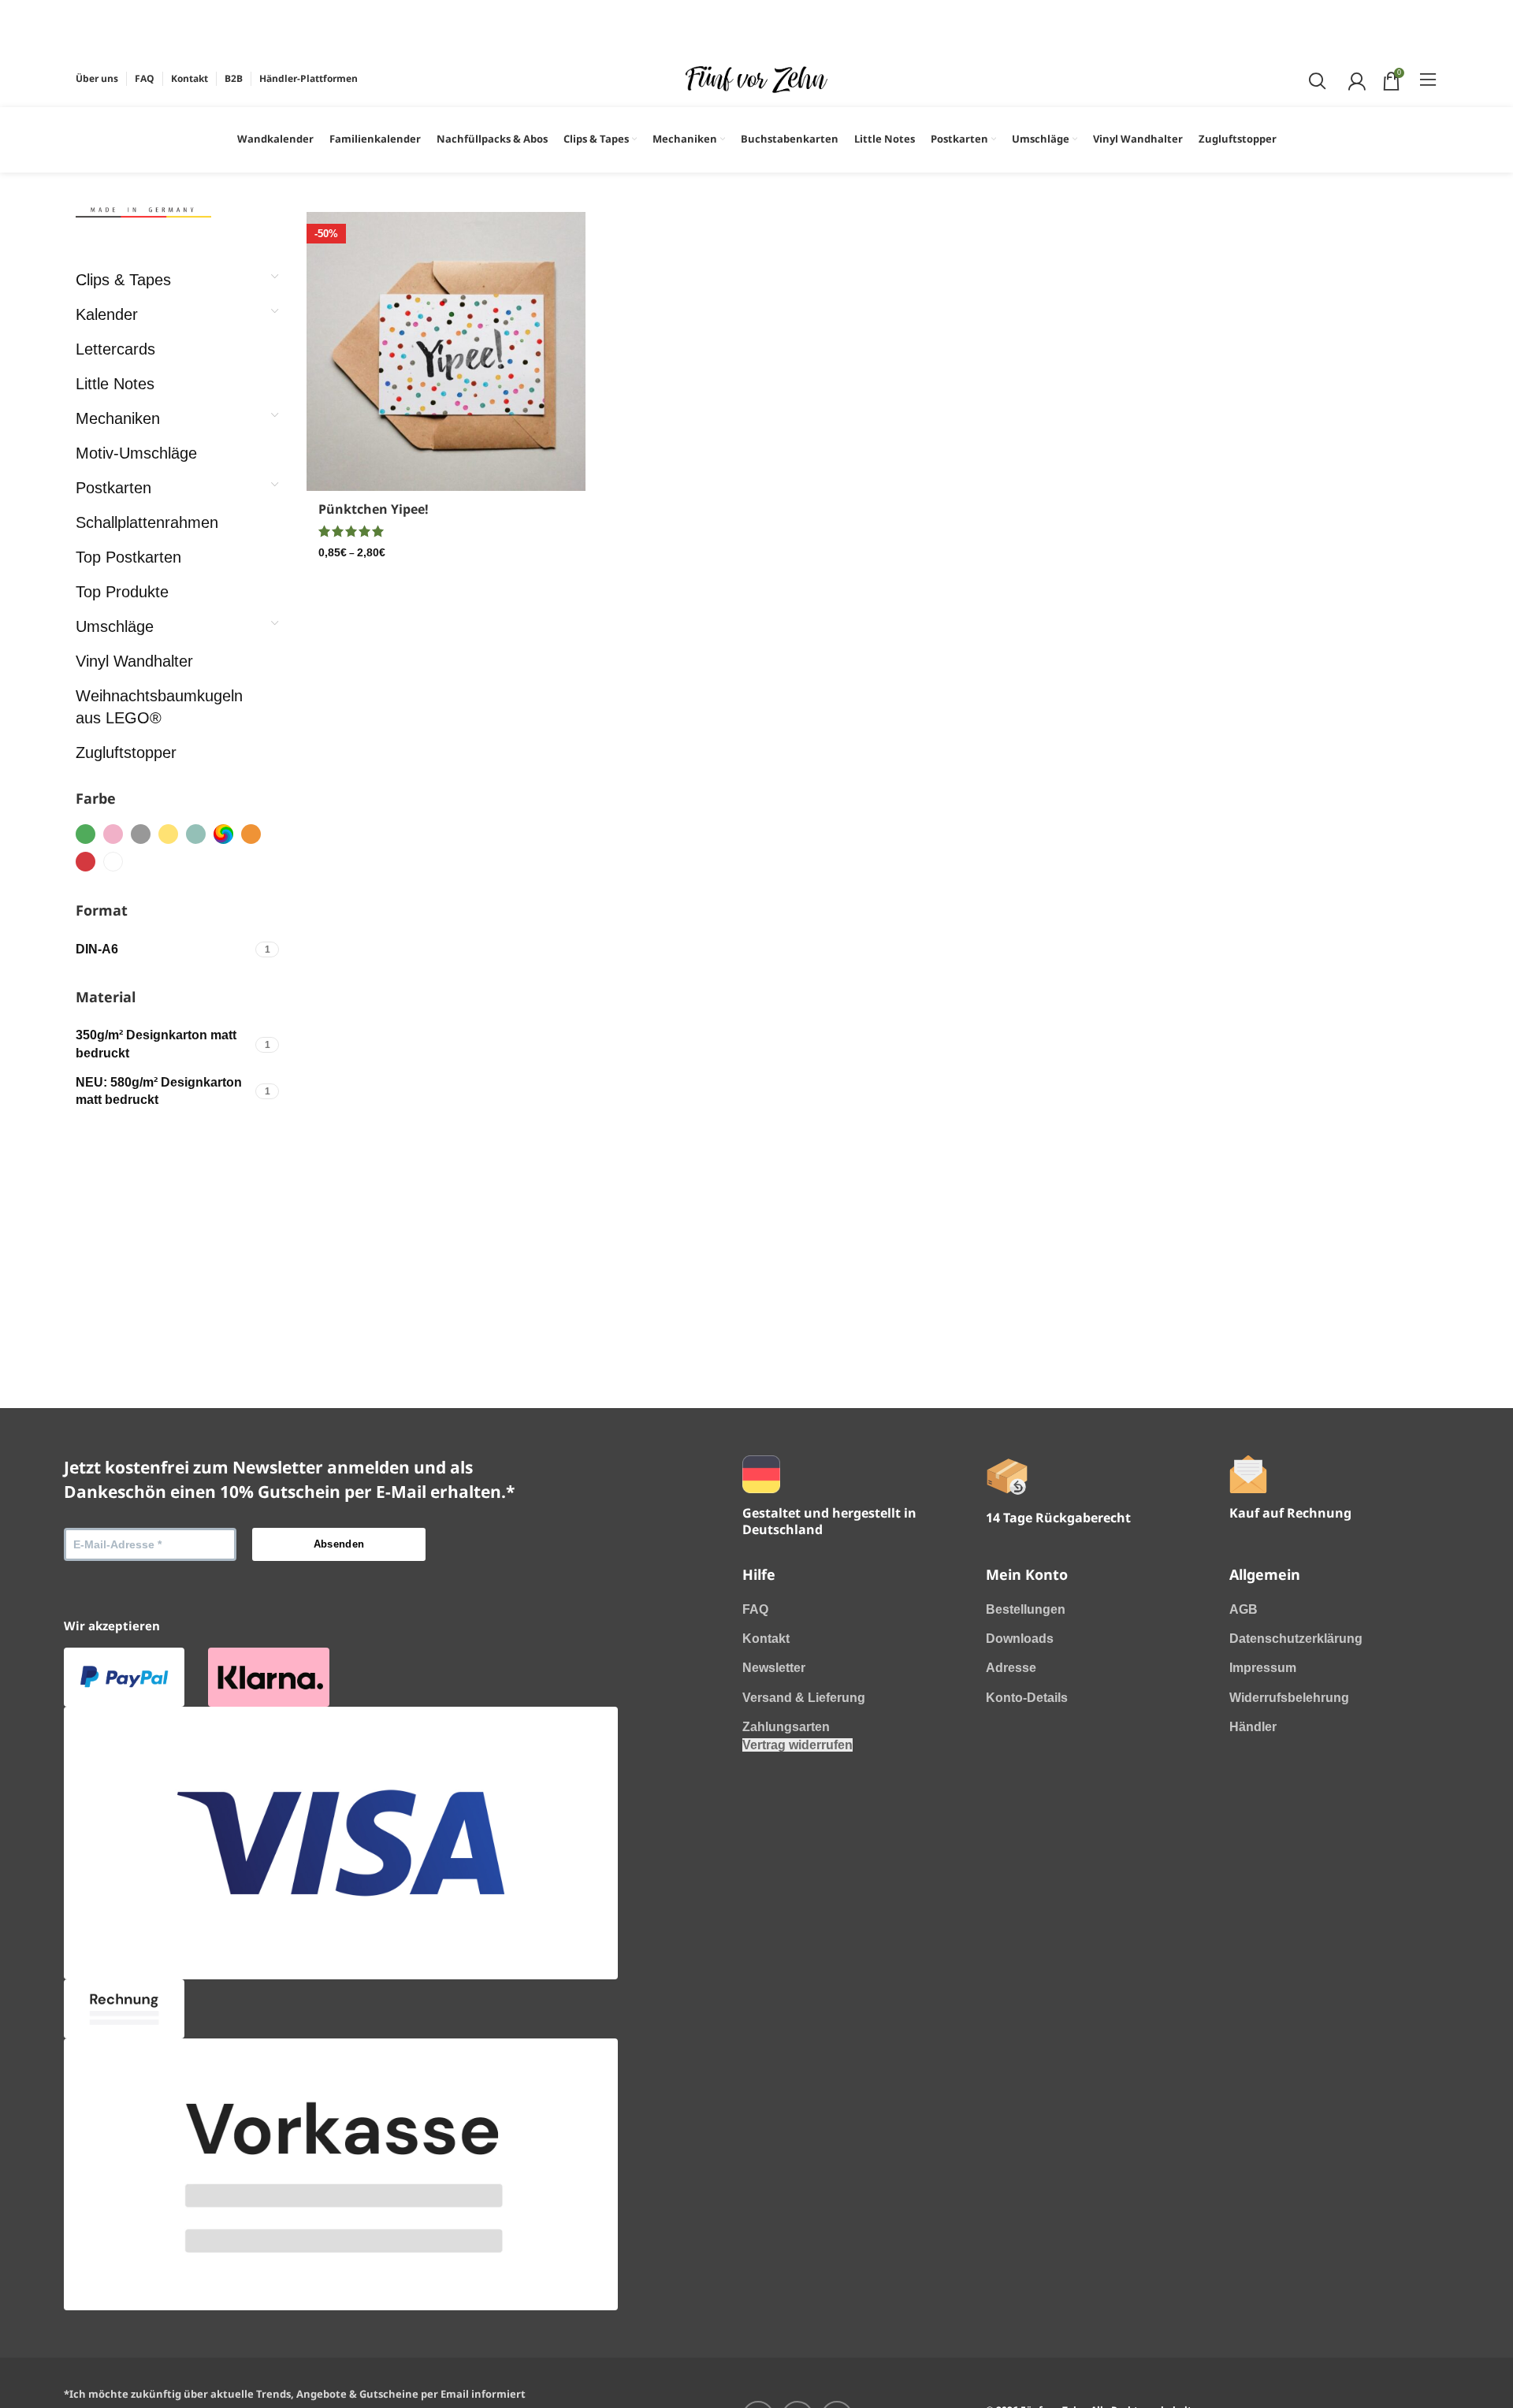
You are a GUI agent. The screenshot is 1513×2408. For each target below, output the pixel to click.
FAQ (755, 1609)
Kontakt (766, 1639)
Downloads (1020, 1639)
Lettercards (115, 349)
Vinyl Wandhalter (134, 661)
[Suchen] (1316, 79)
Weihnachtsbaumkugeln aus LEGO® (159, 707)
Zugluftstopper (126, 752)
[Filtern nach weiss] (113, 862)
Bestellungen (1026, 1609)
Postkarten (113, 488)
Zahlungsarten (786, 1727)
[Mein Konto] (1355, 79)
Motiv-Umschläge (136, 453)
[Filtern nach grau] (141, 834)
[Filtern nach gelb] (168, 834)
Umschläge (115, 626)
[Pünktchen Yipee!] (446, 351)
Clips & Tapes (123, 280)
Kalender (107, 314)
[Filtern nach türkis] (196, 834)
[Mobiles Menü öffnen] (1428, 79)
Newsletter (774, 1668)
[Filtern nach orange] (251, 834)
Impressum (1263, 1668)
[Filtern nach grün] (86, 834)
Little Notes (115, 384)
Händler (1253, 1727)
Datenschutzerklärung (1296, 1639)
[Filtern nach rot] (86, 862)
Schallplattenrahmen (147, 522)
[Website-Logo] (756, 78)
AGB (1243, 1609)
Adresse (1011, 1668)
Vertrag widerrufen (797, 1745)
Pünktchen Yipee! (374, 509)
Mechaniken (118, 418)
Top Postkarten (128, 557)
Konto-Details (1027, 1698)
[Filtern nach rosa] (113, 834)
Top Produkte (122, 592)
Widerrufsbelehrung (1289, 1698)
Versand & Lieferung (804, 1698)
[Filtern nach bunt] (223, 834)
